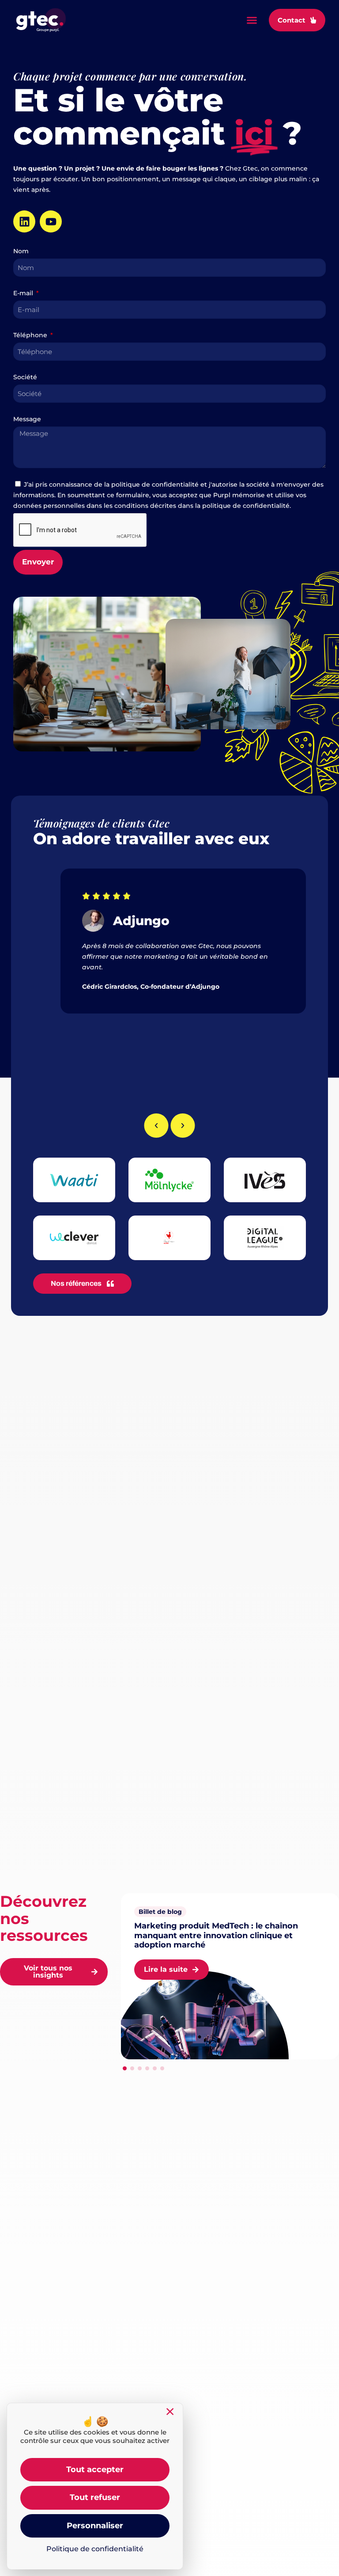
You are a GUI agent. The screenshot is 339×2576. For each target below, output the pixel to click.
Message (27, 419)
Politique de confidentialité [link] (95, 2549)
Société (25, 377)
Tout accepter (95, 2469)
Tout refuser (95, 2497)
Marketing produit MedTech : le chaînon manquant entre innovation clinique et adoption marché (216, 1935)
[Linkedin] (24, 221)
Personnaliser (95, 2526)
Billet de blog (160, 1912)
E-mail (24, 293)
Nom (21, 251)
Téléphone (31, 335)
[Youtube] (51, 221)
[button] (252, 20)
